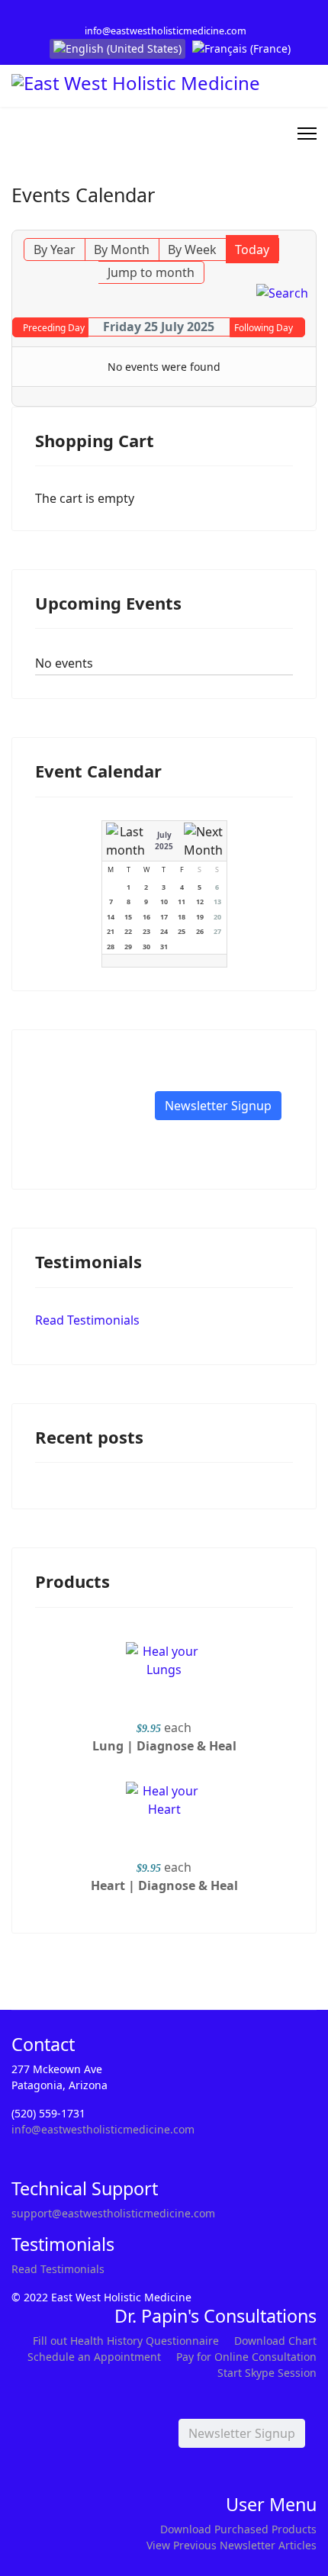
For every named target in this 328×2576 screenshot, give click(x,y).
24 (164, 931)
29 (128, 947)
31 (164, 947)
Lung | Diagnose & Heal (164, 1746)
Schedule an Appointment (94, 2357)
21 (111, 931)
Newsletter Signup (218, 1106)
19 (200, 917)
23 (146, 931)
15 (128, 917)
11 (182, 902)
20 (217, 917)
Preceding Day (54, 328)
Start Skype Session (267, 2373)
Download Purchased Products (238, 2529)
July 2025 (164, 840)
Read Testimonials (87, 1320)
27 (217, 931)
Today (252, 250)
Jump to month (151, 272)
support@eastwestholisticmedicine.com (113, 2213)
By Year (55, 250)
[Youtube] (176, 14)
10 (164, 902)
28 (111, 947)
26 (200, 931)
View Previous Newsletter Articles (232, 2545)
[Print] (307, 221)
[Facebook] (152, 14)
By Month (122, 250)
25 (182, 931)
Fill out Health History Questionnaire (126, 2341)
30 (146, 947)
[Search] (282, 293)
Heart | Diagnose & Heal (164, 1885)
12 (200, 902)
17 (164, 917)
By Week (192, 250)
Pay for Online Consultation (246, 2357)
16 (146, 917)
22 (128, 931)
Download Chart (275, 2341)
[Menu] (307, 134)
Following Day (264, 328)
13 (217, 902)
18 (182, 917)
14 (111, 917)
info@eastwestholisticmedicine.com (166, 31)
